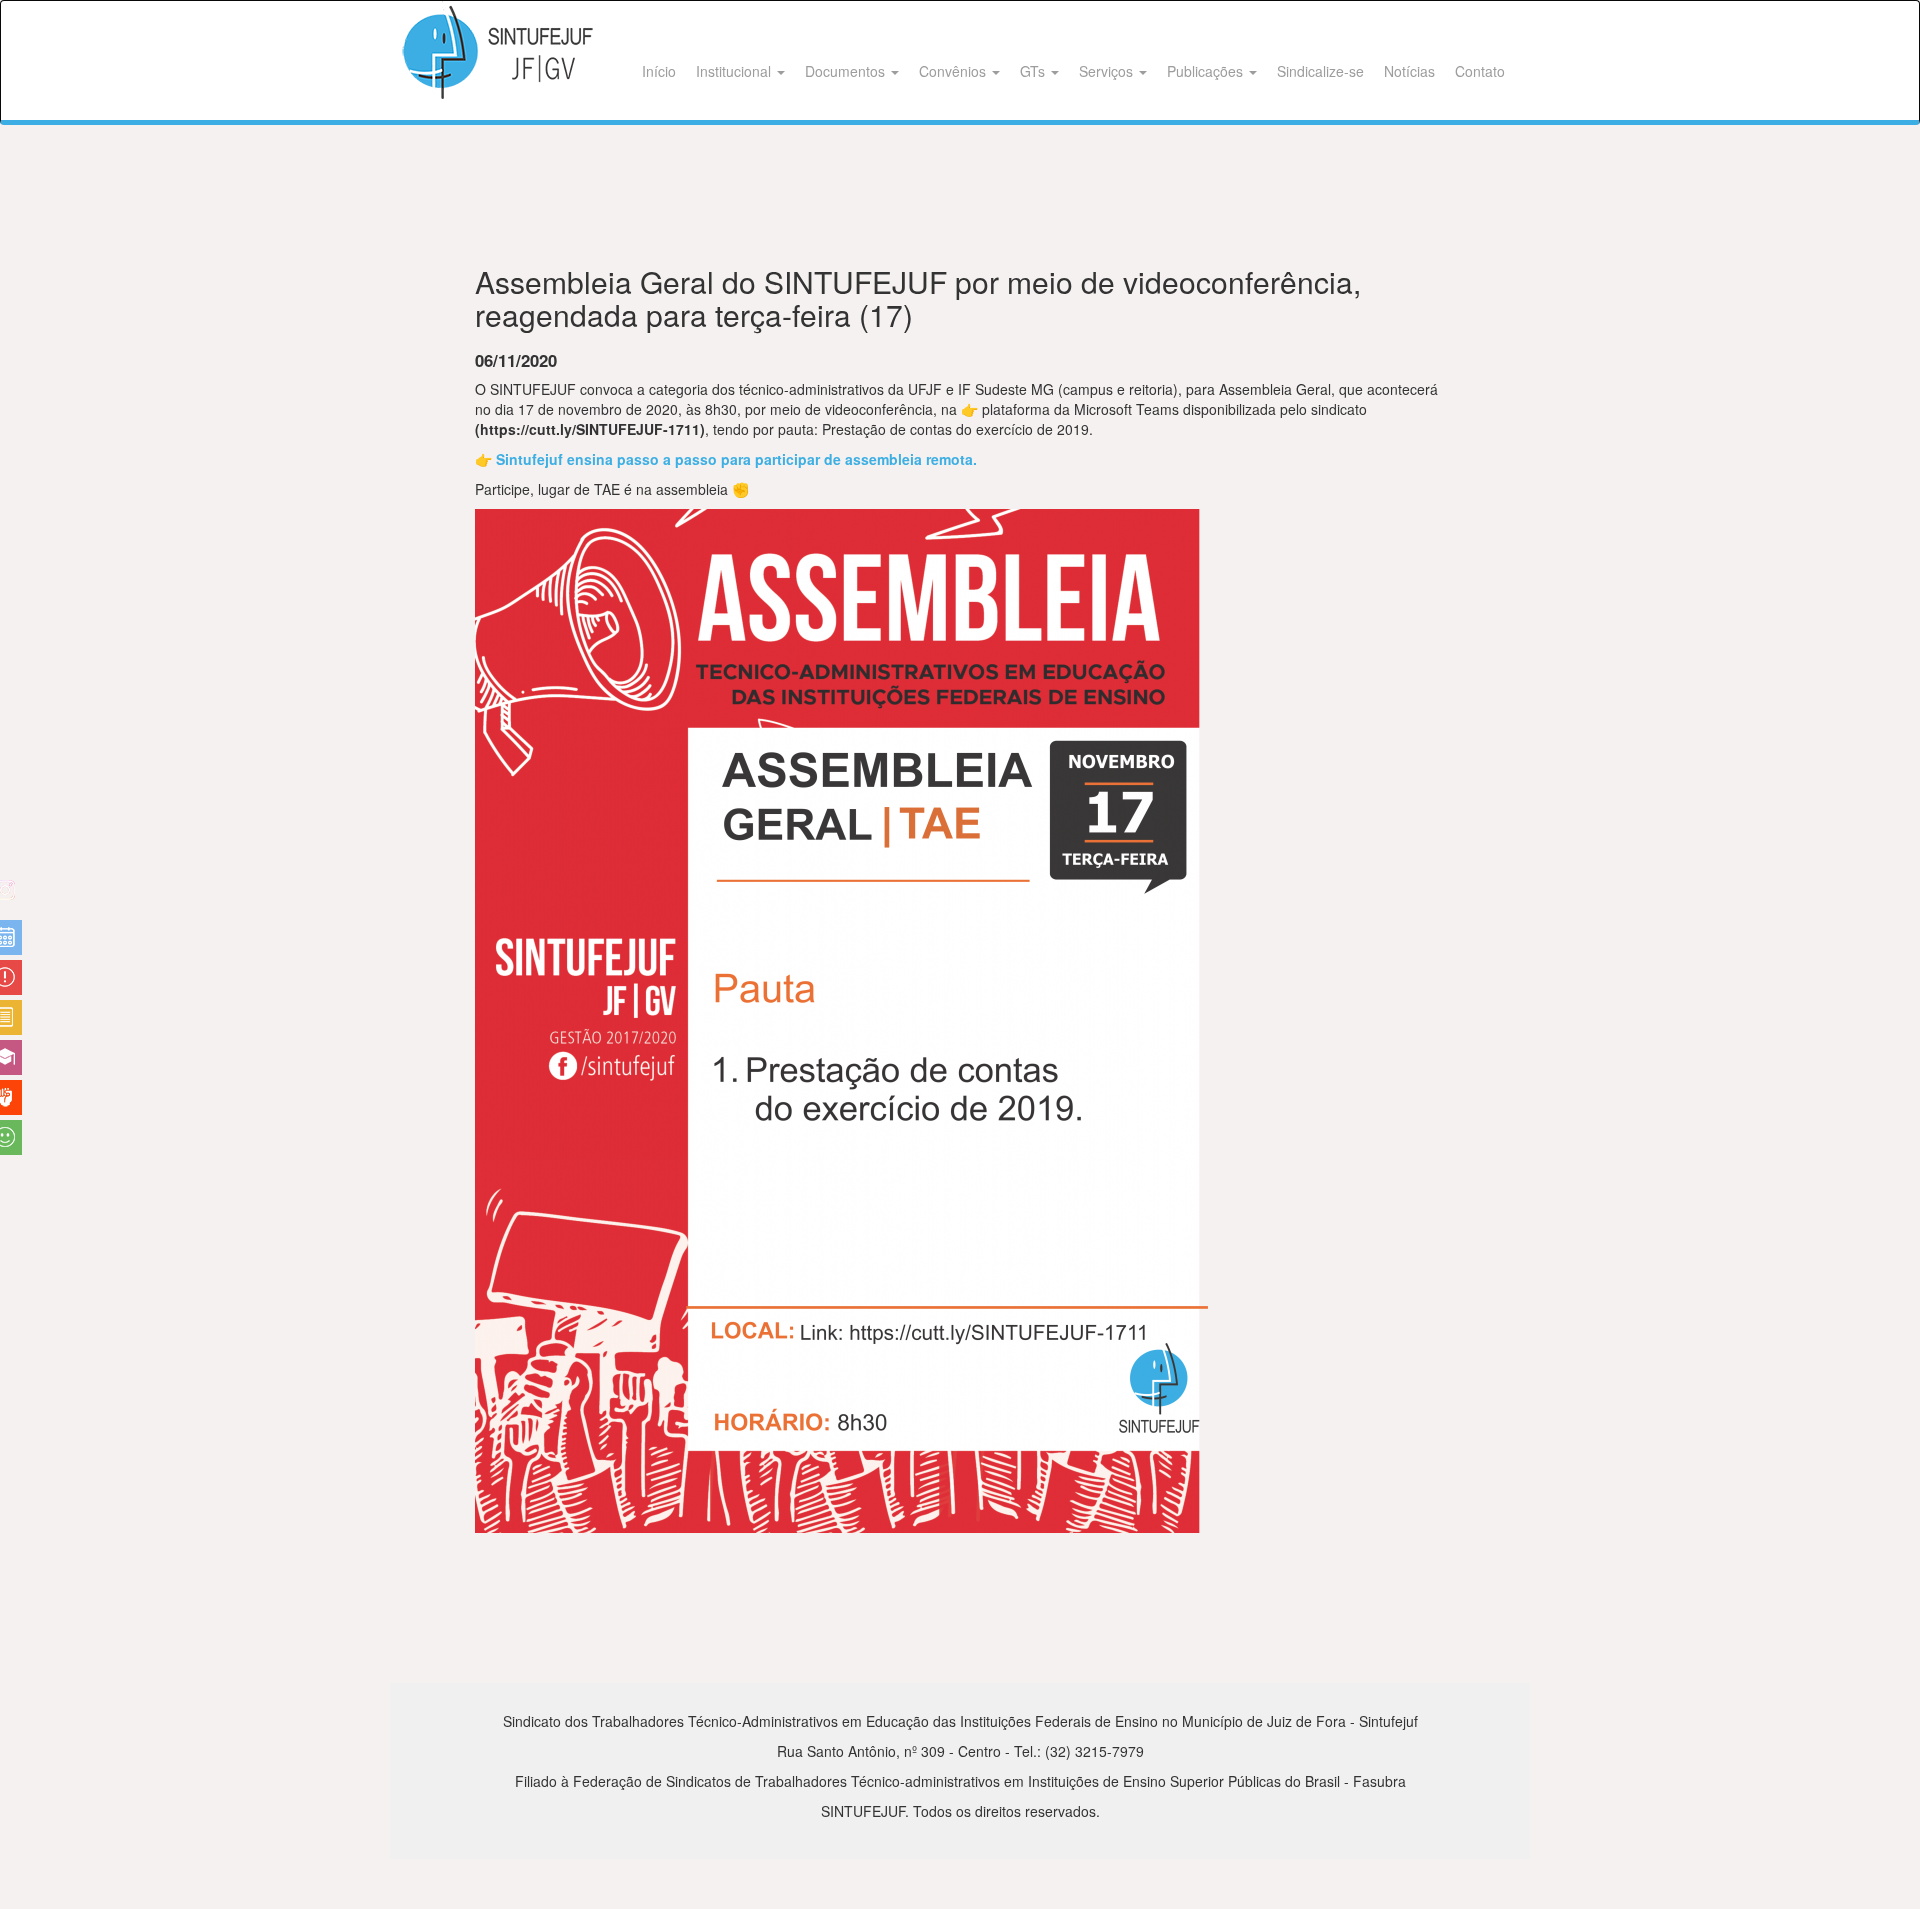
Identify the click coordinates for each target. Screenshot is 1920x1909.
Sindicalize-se (1320, 71)
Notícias (1409, 71)
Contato (1480, 71)
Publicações (1207, 71)
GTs (1034, 71)
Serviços (1108, 71)
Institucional (735, 71)
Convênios (954, 71)
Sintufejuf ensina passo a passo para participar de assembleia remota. (736, 459)
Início (659, 71)
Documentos (847, 71)
